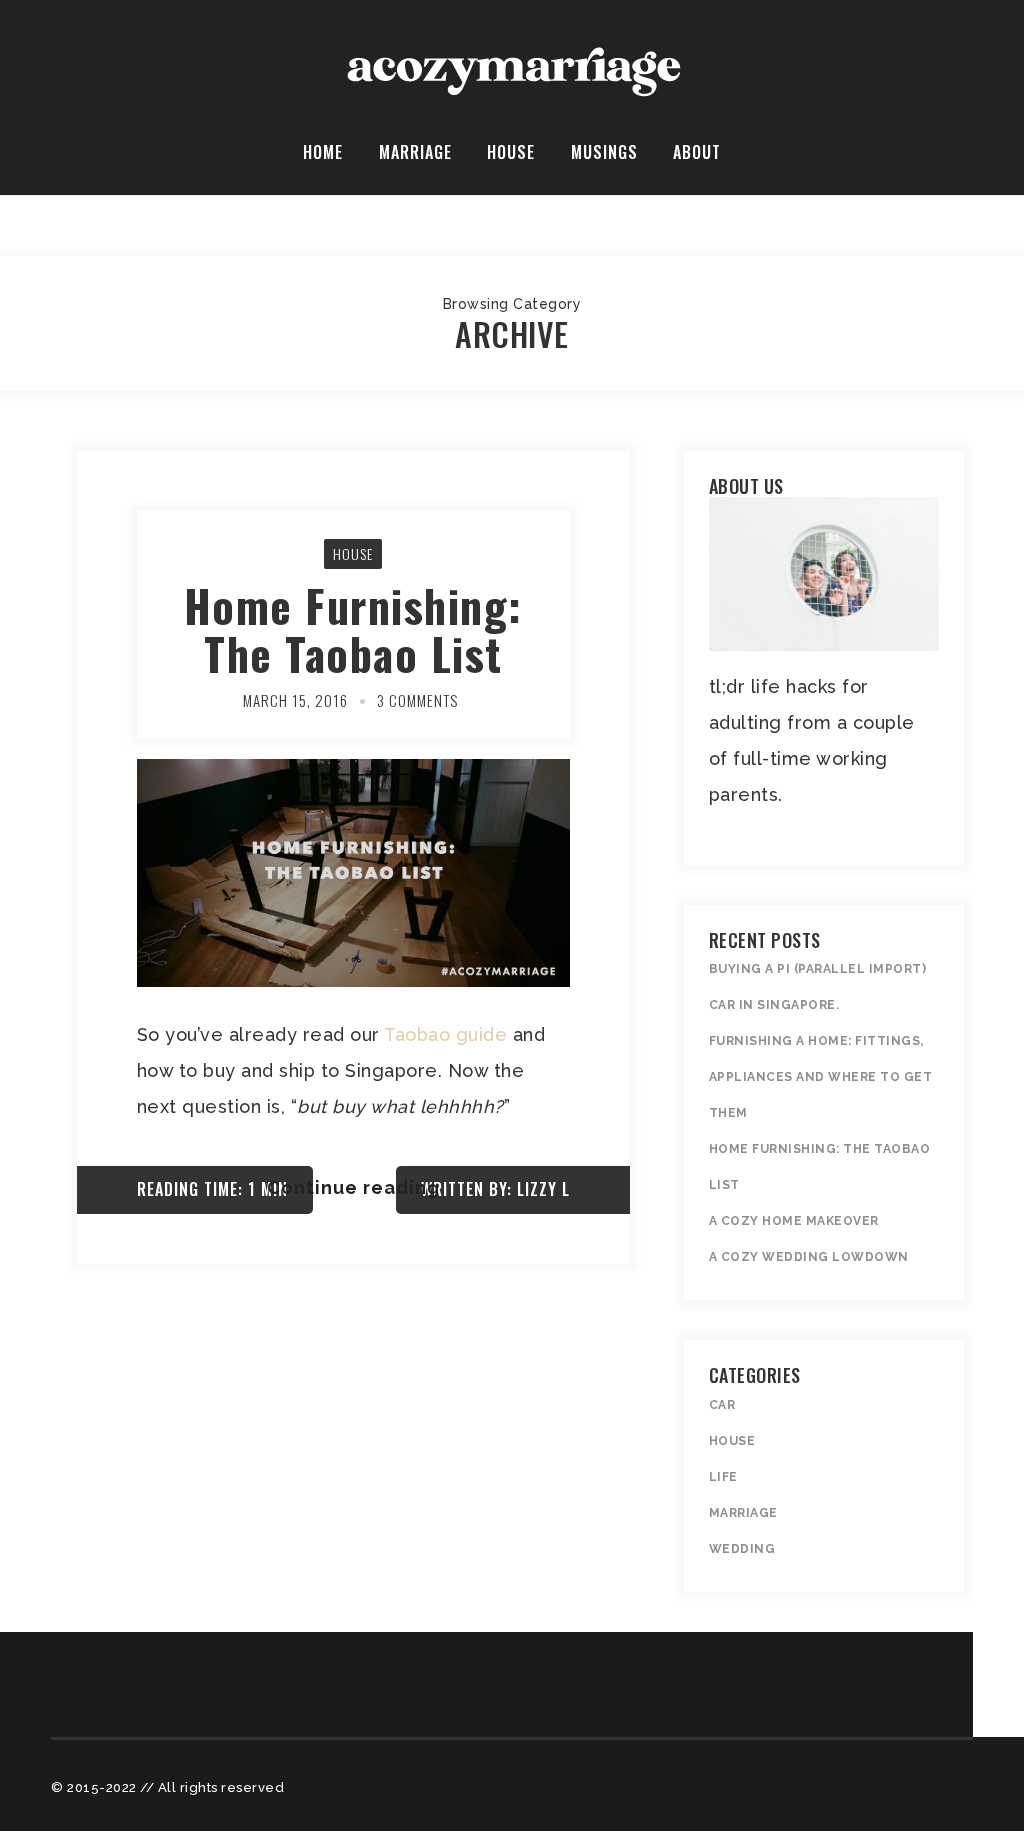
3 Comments (417, 700)
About (697, 152)
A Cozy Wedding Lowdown (809, 1257)
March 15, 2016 (295, 700)
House (511, 152)
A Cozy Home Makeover (794, 1221)
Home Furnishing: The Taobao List (353, 629)
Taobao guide (445, 1034)
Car (722, 1405)
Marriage (415, 152)
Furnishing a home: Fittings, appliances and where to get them (821, 1077)
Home (323, 152)
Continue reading (353, 1187)
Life (723, 1477)
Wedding (742, 1549)
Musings (604, 152)
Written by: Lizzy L (495, 1189)
